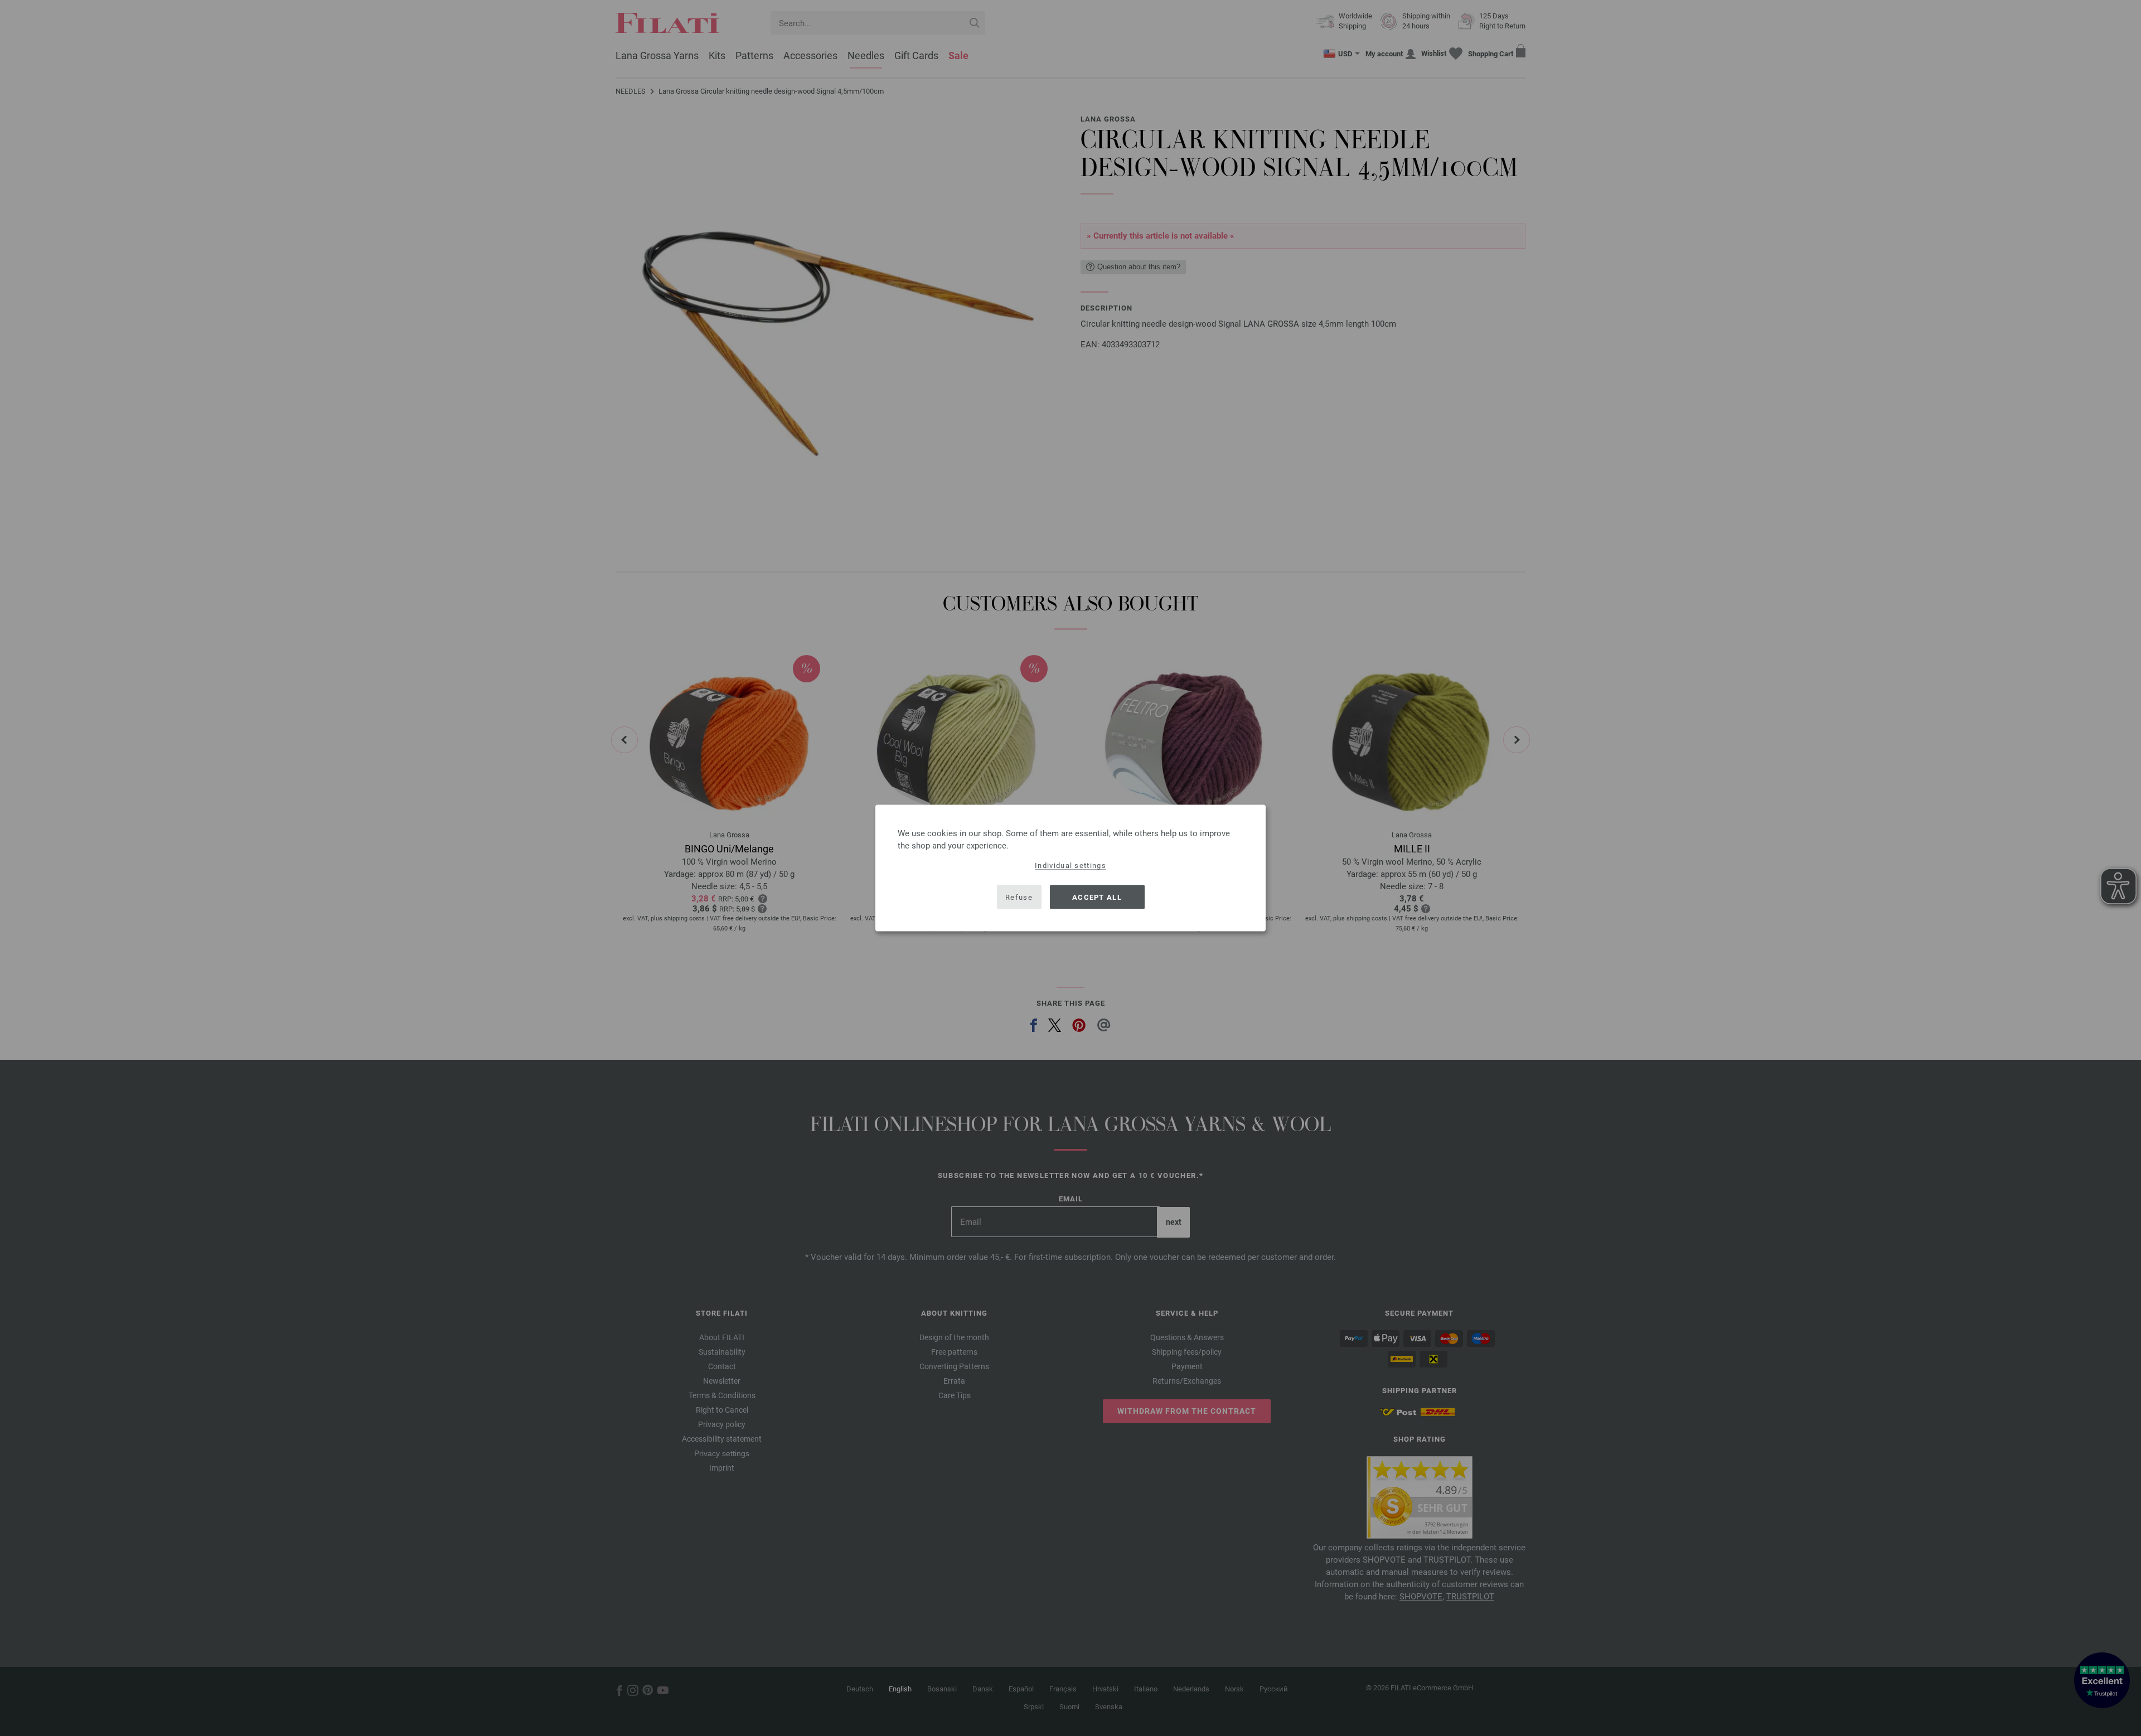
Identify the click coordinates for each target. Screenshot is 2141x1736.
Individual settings (1070, 865)
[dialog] (1070, 868)
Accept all (1097, 897)
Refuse (1019, 897)
